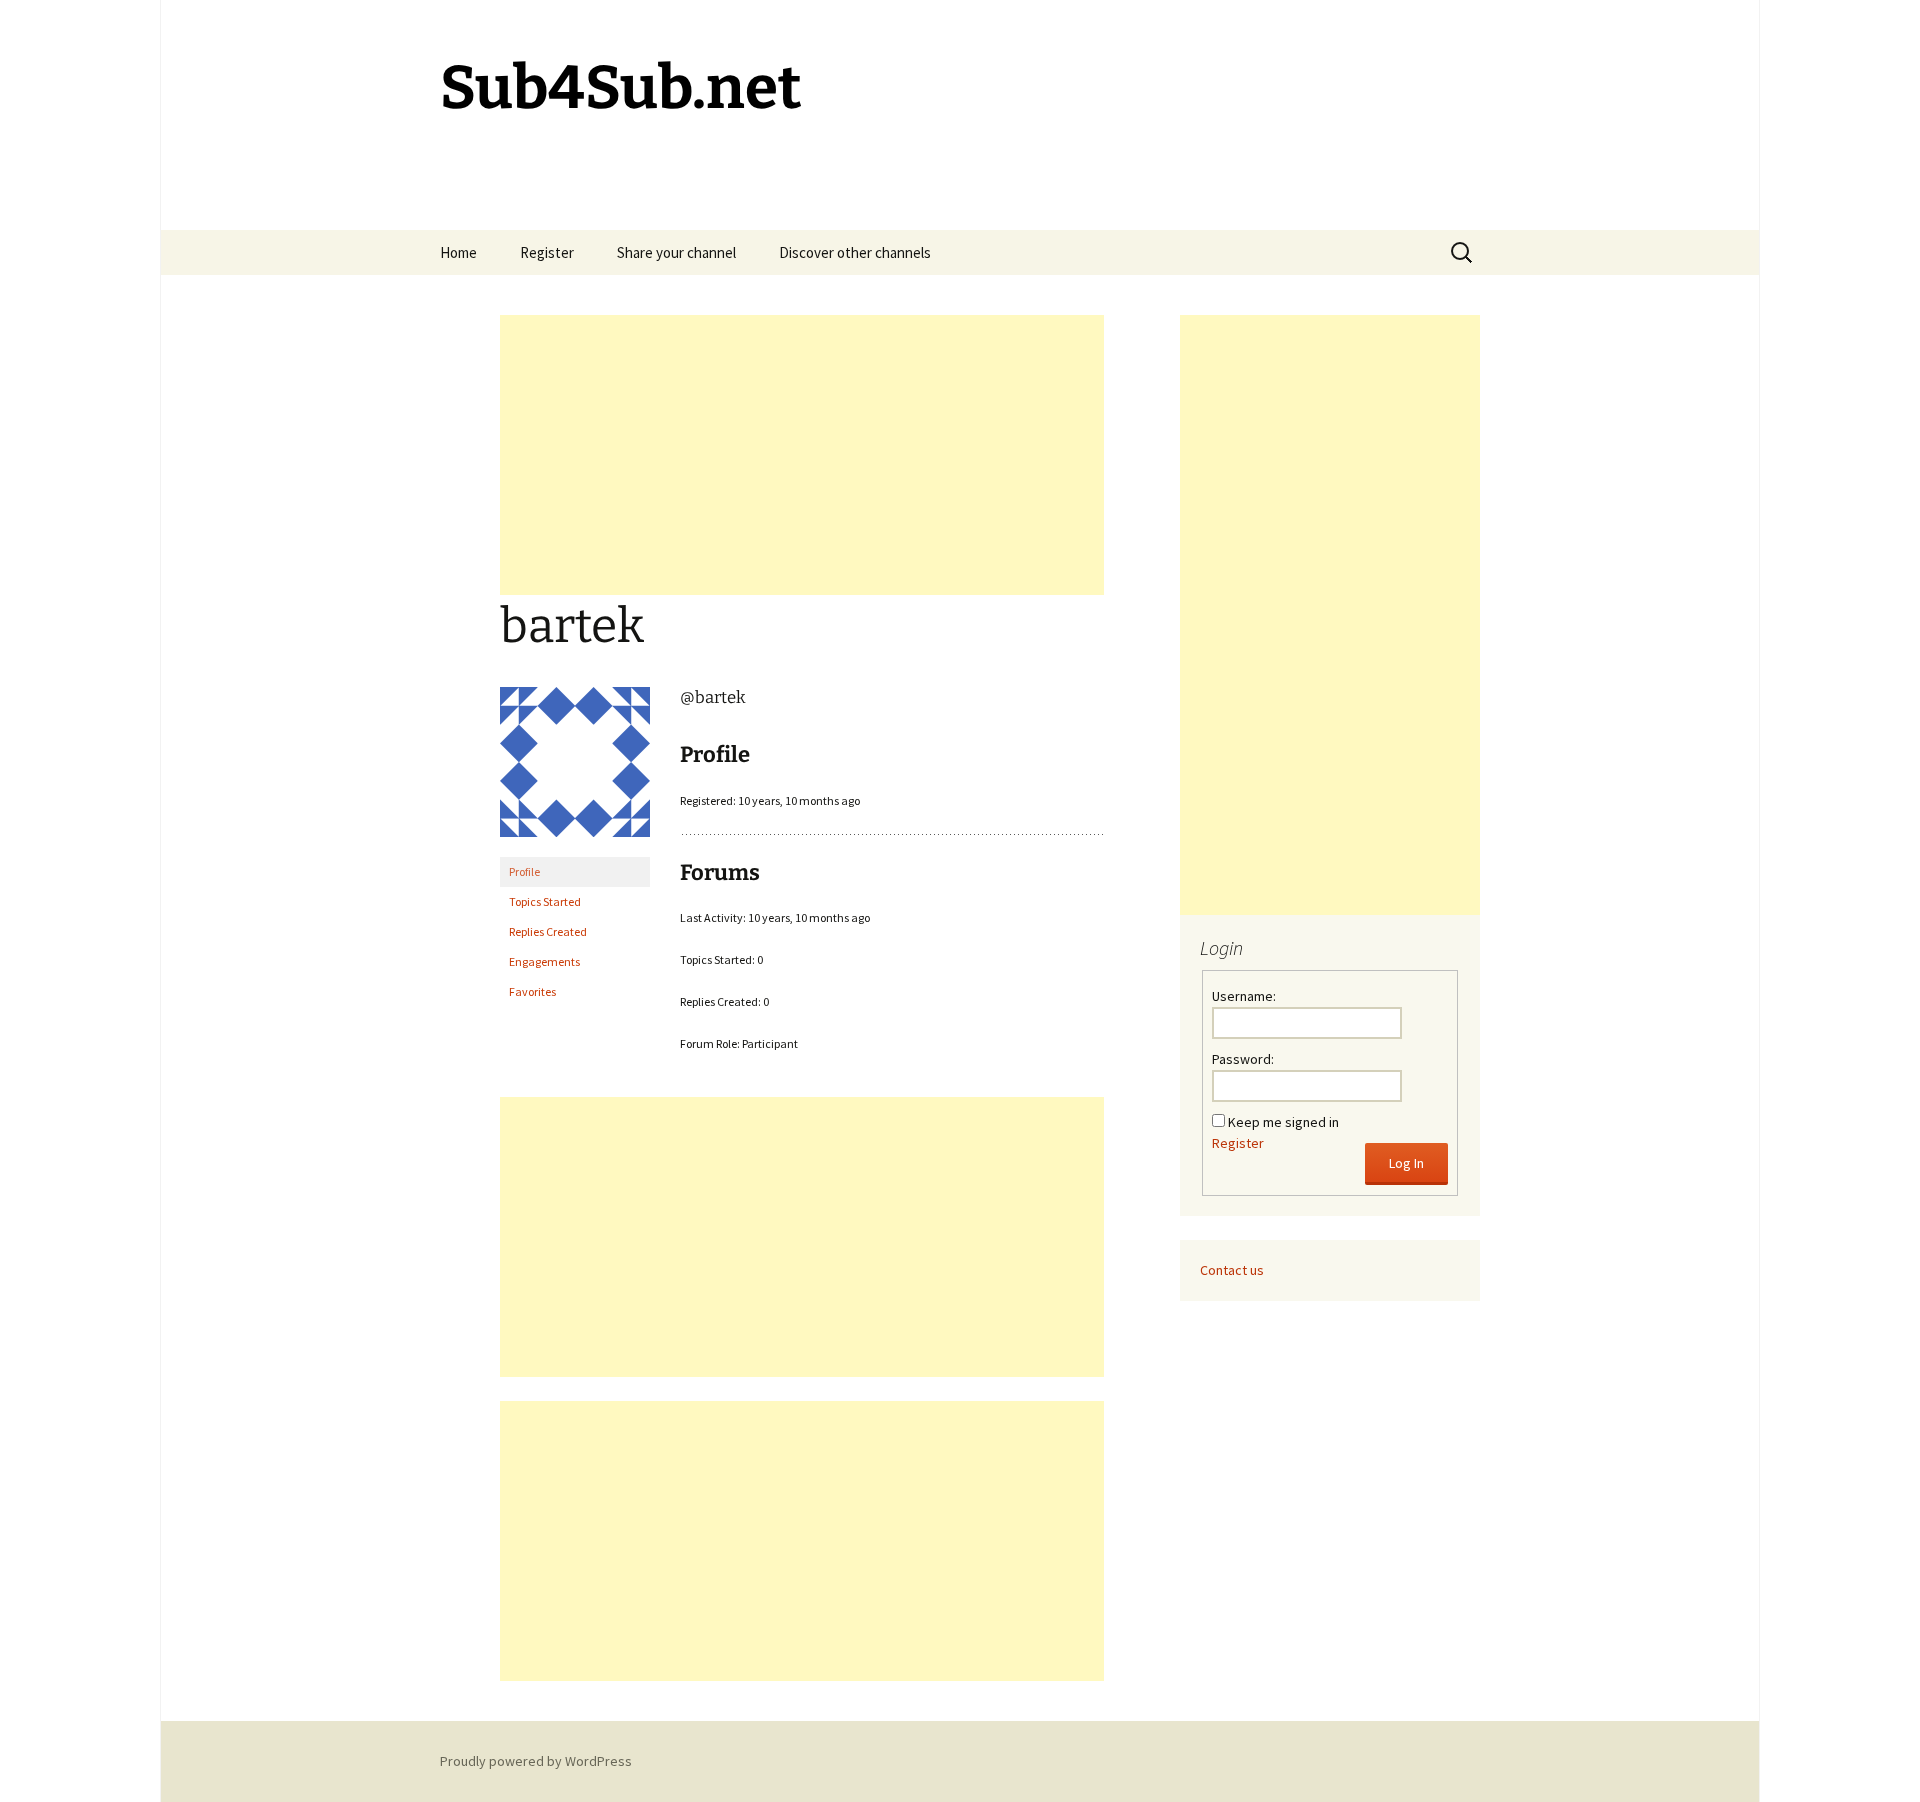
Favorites (532, 991)
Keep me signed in (1283, 1122)
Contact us (1232, 1270)
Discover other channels (855, 252)
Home (458, 252)
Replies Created (548, 931)
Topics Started (545, 901)
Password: (1243, 1059)
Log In (1406, 1163)
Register (547, 252)
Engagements (544, 961)
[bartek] (575, 770)
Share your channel (676, 252)
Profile (524, 871)
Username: (1244, 996)
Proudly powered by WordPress (536, 1761)
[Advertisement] (802, 455)
